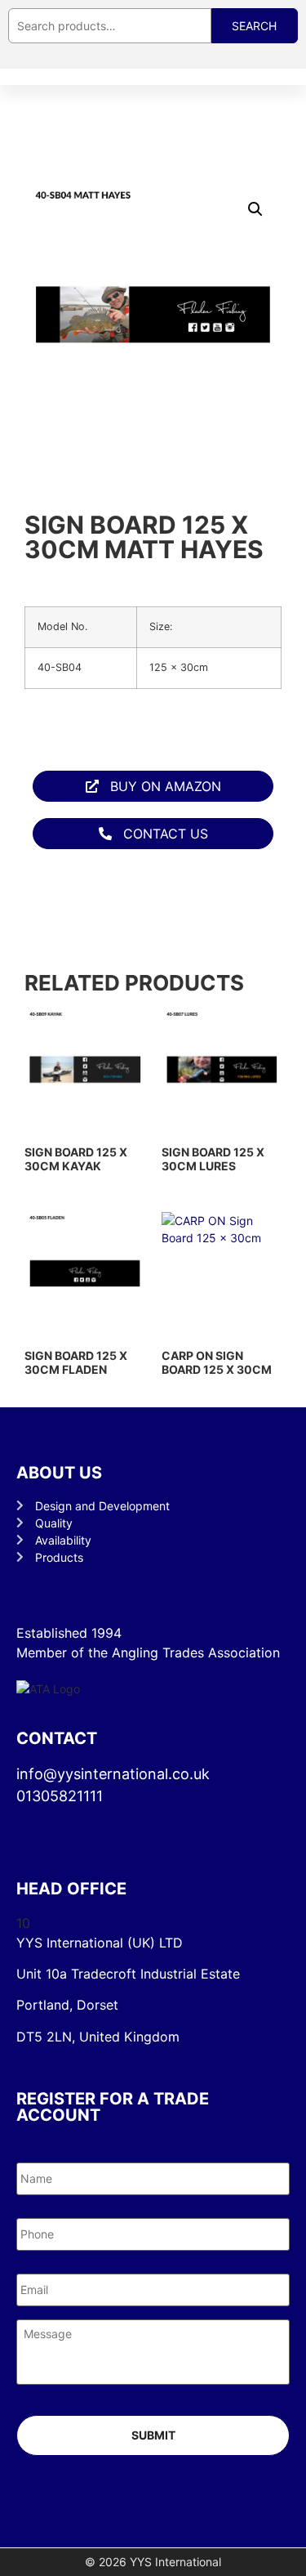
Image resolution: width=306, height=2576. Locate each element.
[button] (255, 209)
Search (254, 26)
